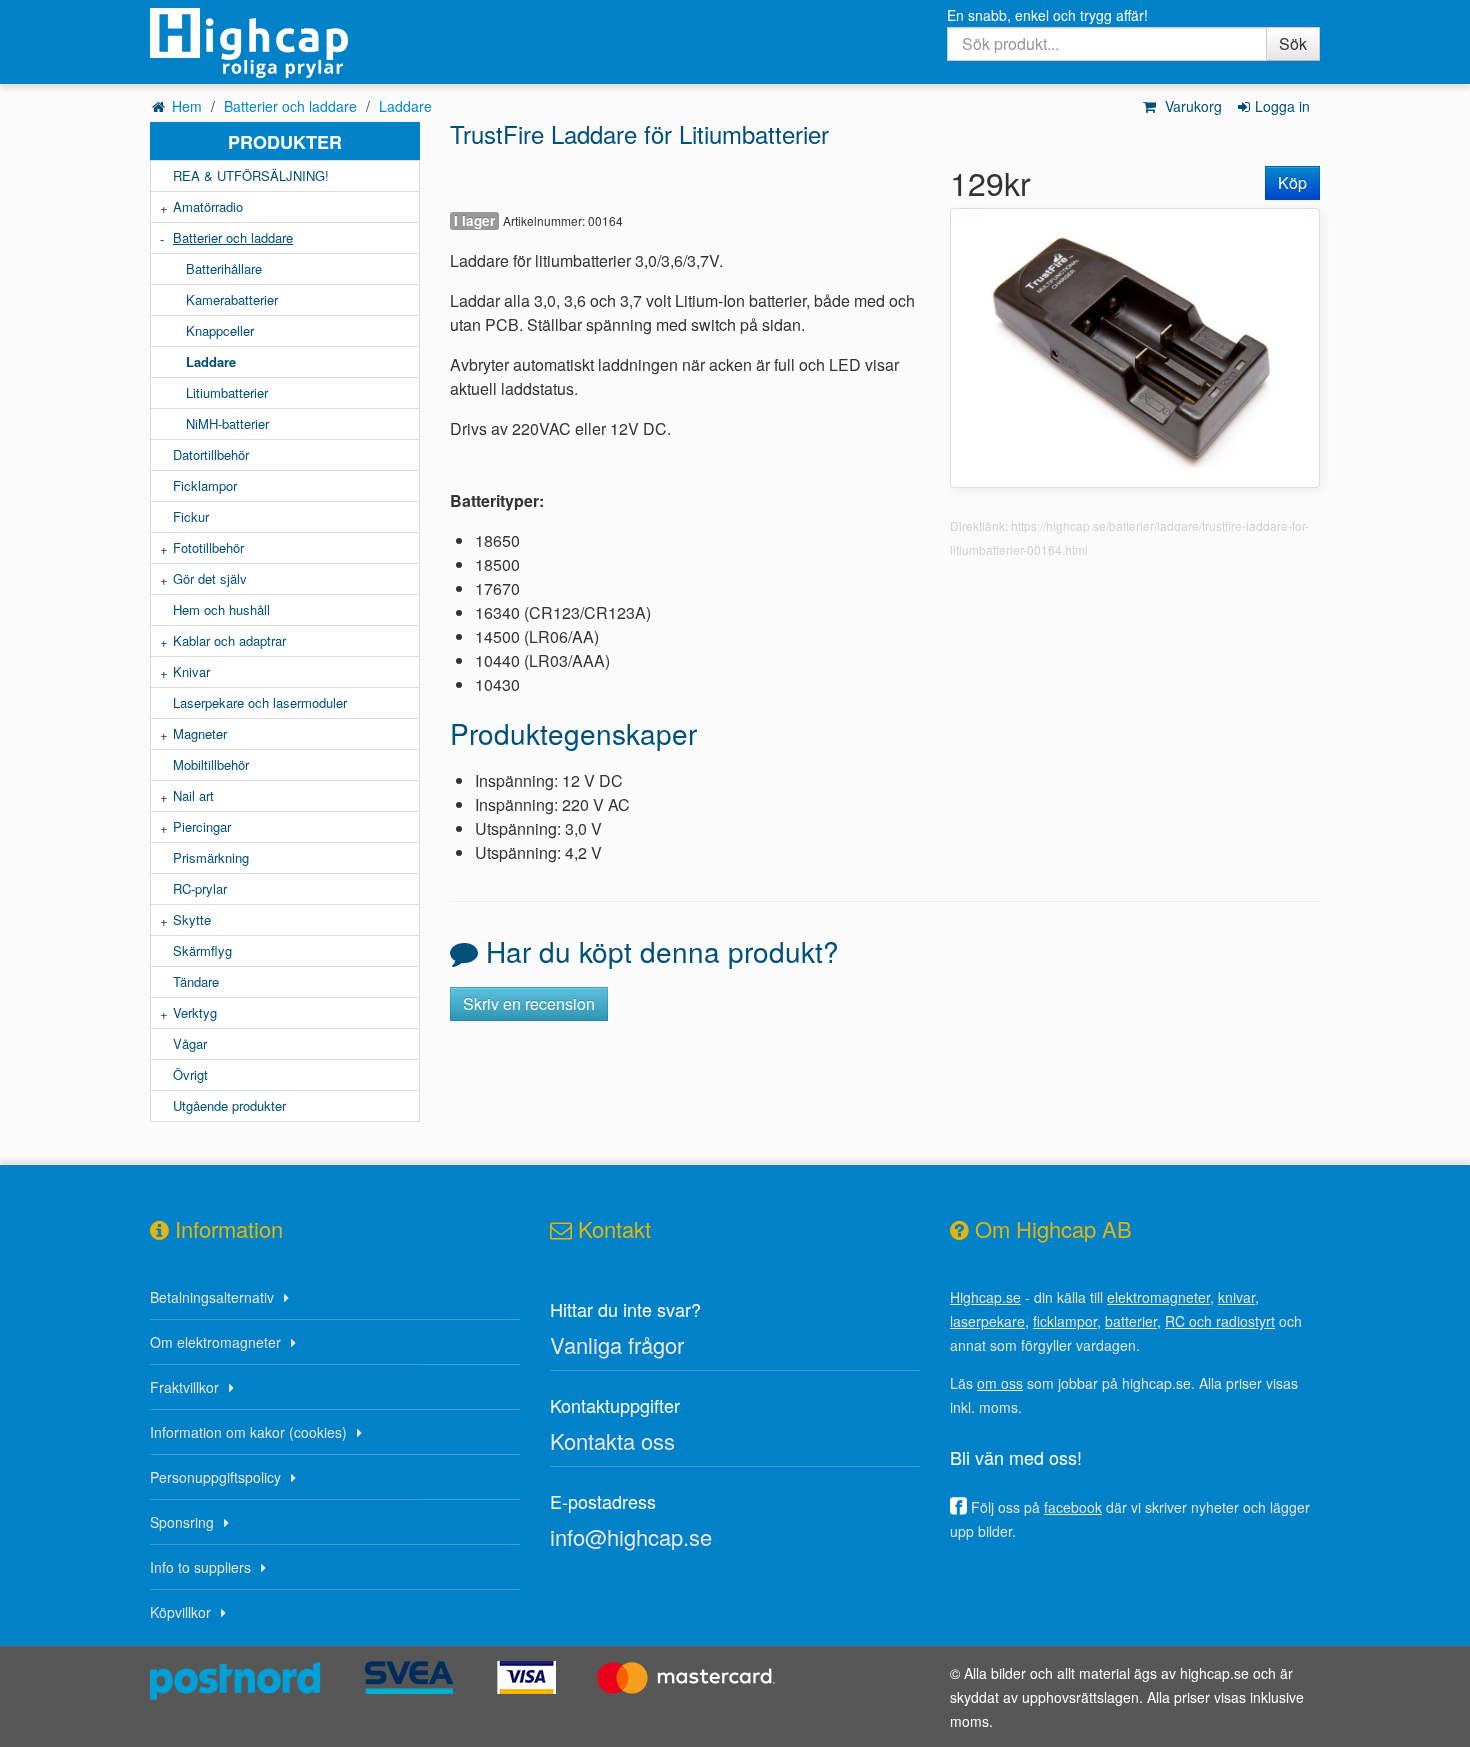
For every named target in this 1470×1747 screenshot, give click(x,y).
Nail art (193, 795)
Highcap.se (985, 1297)
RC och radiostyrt (1220, 1321)
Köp (1292, 182)
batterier (1131, 1321)
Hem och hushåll (221, 609)
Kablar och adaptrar (229, 640)
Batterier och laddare (290, 106)
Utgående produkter (229, 1105)
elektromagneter (1158, 1297)
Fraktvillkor (184, 1387)
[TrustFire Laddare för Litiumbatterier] (1135, 345)
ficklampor (1065, 1321)
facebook (1073, 1507)
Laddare (405, 106)
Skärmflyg (202, 950)
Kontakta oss (612, 1440)
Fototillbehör (208, 547)
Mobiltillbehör (211, 764)
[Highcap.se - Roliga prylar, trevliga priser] (285, 43)
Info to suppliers (200, 1567)
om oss (1000, 1383)
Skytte (192, 919)
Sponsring (182, 1522)
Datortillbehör (211, 454)
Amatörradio (208, 206)
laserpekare (987, 1321)
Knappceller (220, 330)
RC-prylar (200, 888)
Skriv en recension (529, 1003)
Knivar (191, 671)
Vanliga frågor (617, 1344)
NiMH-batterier (227, 423)
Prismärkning (211, 857)
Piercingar (202, 826)
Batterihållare (224, 268)
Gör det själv (210, 578)
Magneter (200, 733)
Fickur (191, 516)
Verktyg (195, 1012)
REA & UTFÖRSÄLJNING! (251, 175)
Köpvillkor (180, 1612)
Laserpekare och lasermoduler (260, 702)
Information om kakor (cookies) (248, 1432)
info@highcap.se (631, 1536)
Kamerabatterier (232, 299)
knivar (1236, 1297)
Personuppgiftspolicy (215, 1477)
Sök (1293, 43)
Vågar (190, 1043)
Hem (187, 106)
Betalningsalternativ (212, 1297)
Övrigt (190, 1074)
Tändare (196, 981)
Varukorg (1191, 106)
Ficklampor (205, 485)
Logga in (1282, 106)
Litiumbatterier (227, 392)
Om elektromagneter (215, 1342)
